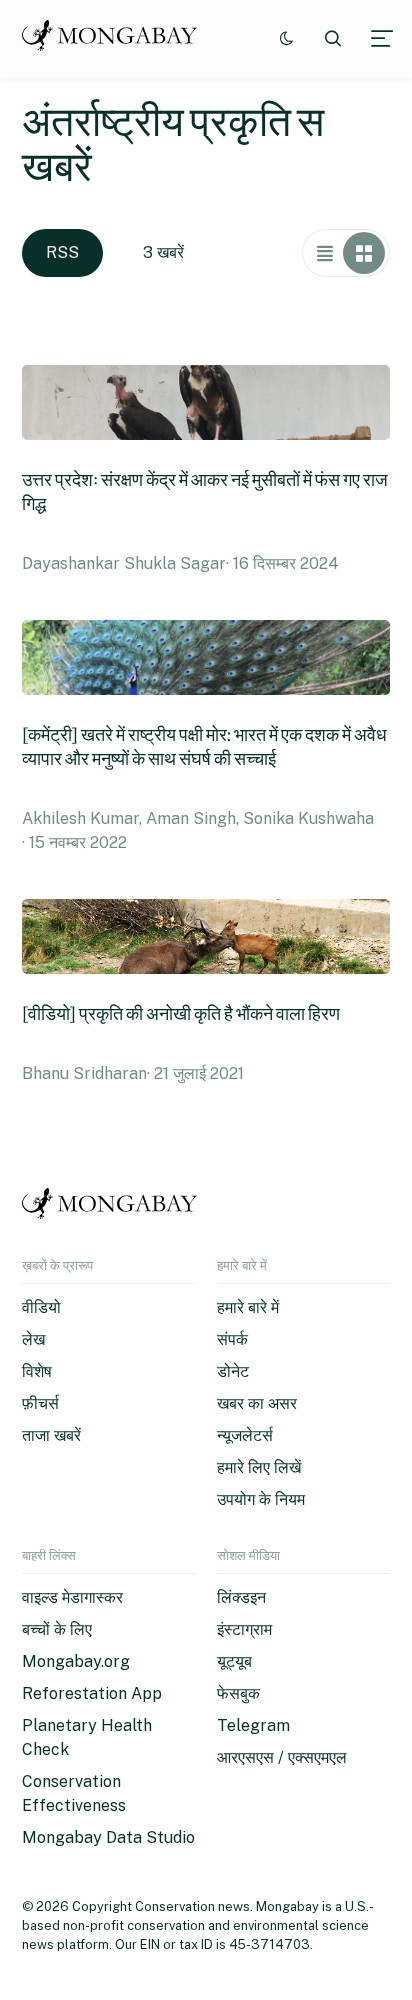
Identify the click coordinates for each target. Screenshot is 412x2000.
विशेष (37, 1371)
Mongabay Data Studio (108, 1837)
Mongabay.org (76, 1661)
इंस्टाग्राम (244, 1629)
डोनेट (233, 1371)
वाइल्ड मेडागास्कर (72, 1597)
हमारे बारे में (248, 1307)
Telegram (253, 1725)
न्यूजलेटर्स (245, 1435)
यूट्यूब (234, 1661)
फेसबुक (238, 1693)
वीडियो (41, 1307)
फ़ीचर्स (40, 1403)
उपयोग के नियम (261, 1499)
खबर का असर (257, 1403)
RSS (62, 252)
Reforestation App (92, 1693)
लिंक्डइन (241, 1597)
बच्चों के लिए (57, 1629)
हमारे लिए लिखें (259, 1467)
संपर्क (232, 1339)
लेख (33, 1339)
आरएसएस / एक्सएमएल (282, 1757)
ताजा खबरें (51, 1435)
